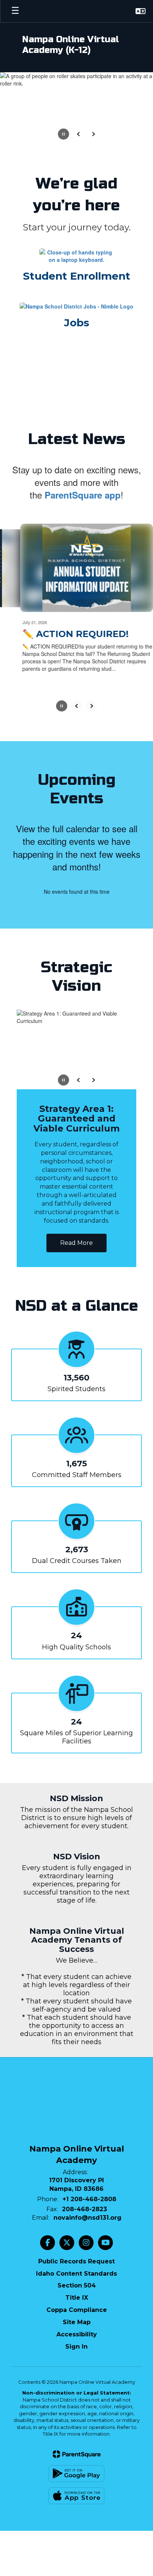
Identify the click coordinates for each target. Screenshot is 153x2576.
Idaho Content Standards (76, 2247)
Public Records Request (76, 2234)
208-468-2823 (84, 2182)
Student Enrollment (77, 276)
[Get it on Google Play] (76, 2447)
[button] (141, 11)
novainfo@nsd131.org (87, 2191)
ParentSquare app (83, 495)
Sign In (76, 2320)
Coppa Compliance (77, 2283)
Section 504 (77, 2258)
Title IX (77, 2271)
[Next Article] (91, 704)
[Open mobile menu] (15, 11)
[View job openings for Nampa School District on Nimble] (76, 306)
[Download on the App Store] (76, 2469)
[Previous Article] (76, 704)
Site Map (77, 2295)
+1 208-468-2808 (89, 2172)
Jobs (76, 323)
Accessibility (77, 2307)
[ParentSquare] (77, 2427)
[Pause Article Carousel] (62, 705)
